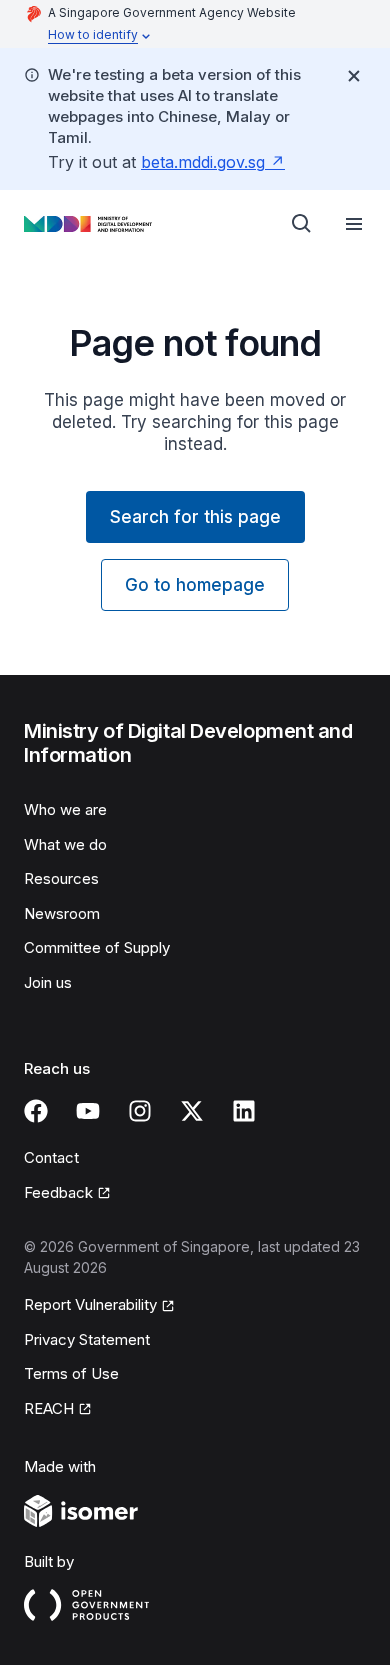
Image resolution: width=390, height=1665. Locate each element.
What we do (65, 844)
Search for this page (195, 517)
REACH (49, 1408)
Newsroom (62, 913)
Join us (48, 982)
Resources (61, 878)
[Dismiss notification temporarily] (354, 76)
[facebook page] (36, 1111)
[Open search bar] (302, 224)
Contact (51, 1157)
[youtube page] (88, 1111)
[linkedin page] (244, 1111)
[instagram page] (140, 1111)
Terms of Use (71, 1373)
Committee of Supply (97, 947)
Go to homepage (195, 585)
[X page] (192, 1111)
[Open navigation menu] (354, 224)
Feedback (58, 1192)
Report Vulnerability (90, 1304)
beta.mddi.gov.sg (203, 162)
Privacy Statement (87, 1339)
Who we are (65, 809)
